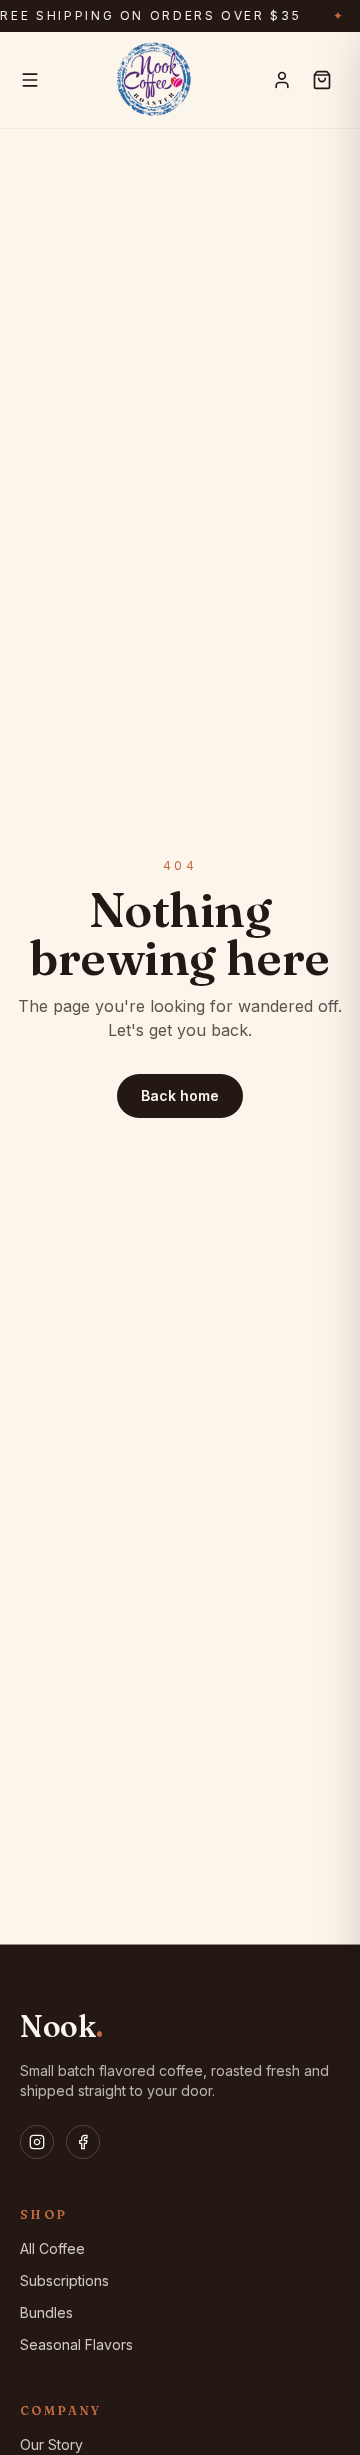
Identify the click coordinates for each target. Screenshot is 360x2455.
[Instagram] (37, 2142)
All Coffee (52, 2248)
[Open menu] (30, 80)
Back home (180, 1095)
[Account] (282, 80)
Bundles (46, 2312)
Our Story (51, 2444)
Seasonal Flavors (76, 2344)
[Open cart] (322, 80)
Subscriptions (64, 2280)
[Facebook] (83, 2142)
